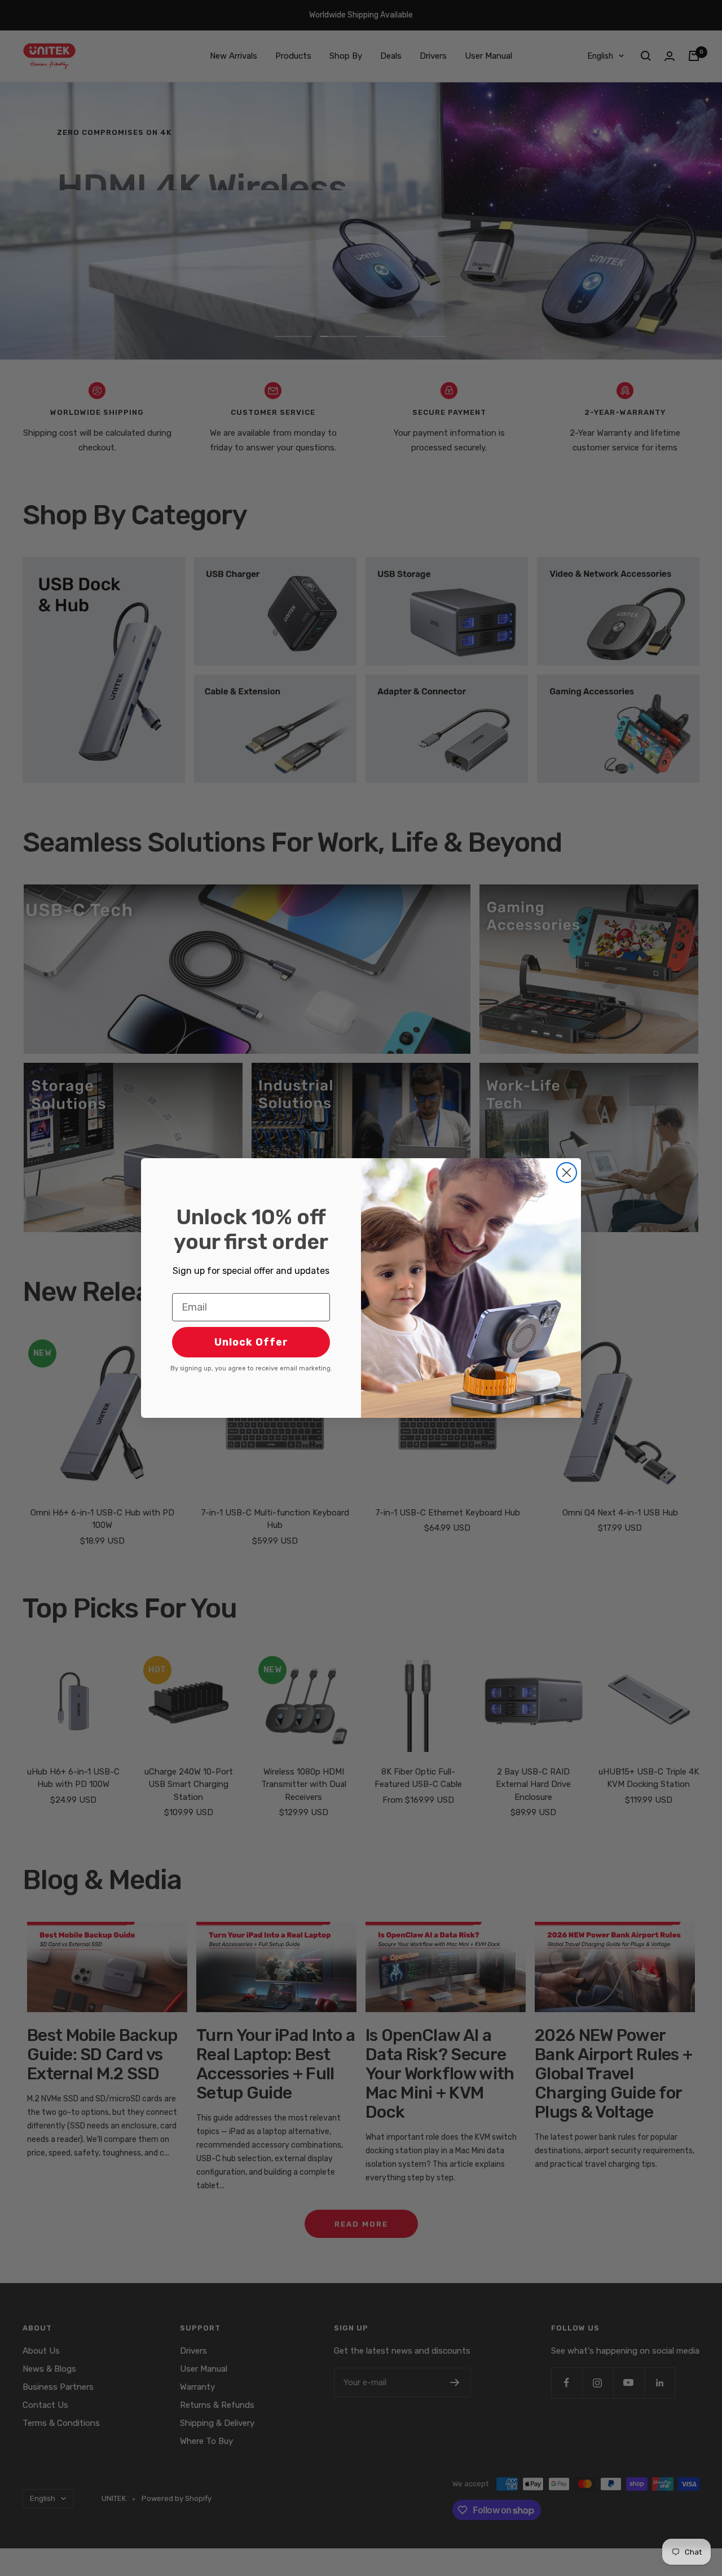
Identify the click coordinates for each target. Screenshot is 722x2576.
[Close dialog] (567, 1173)
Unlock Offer (251, 1342)
